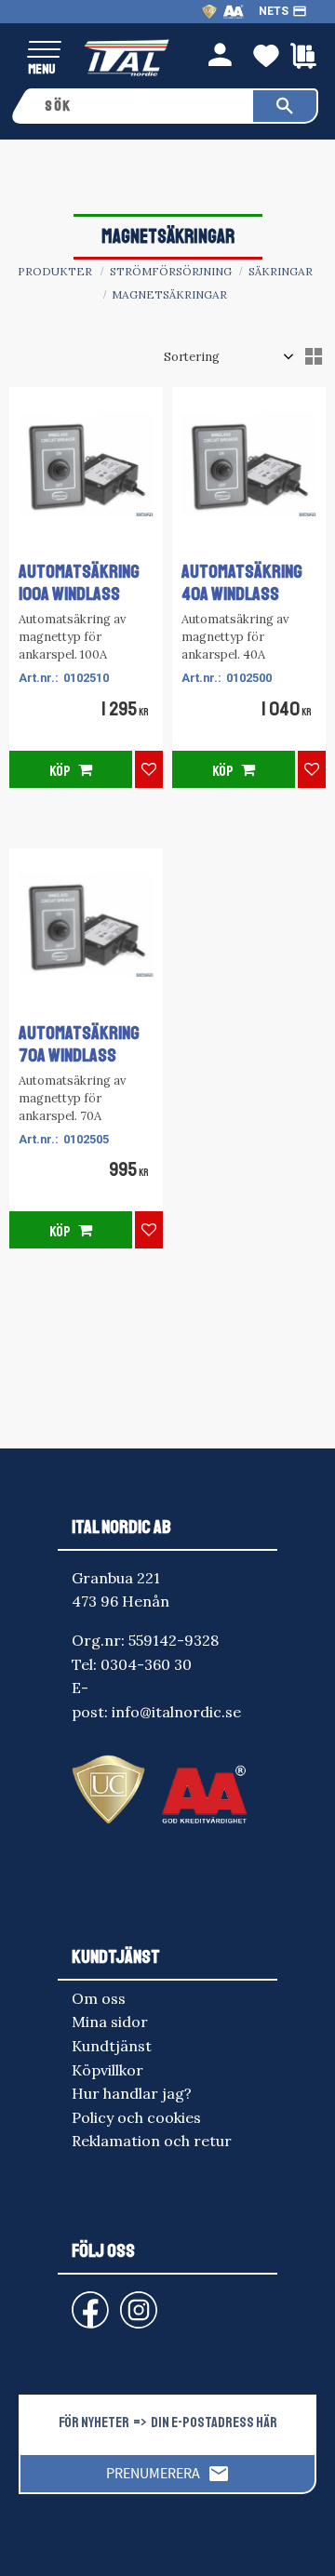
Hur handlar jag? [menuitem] (132, 2093)
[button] (44, 51)
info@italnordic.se (176, 1712)
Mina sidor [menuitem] (110, 2022)
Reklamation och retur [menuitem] (152, 2141)
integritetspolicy (226, 2544)
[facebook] (75, 2301)
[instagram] (87, 2301)
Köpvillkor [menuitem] (107, 2070)
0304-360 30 (146, 1664)
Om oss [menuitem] (99, 1998)
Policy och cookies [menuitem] (136, 2117)
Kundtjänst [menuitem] (112, 2046)
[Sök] (285, 106)
